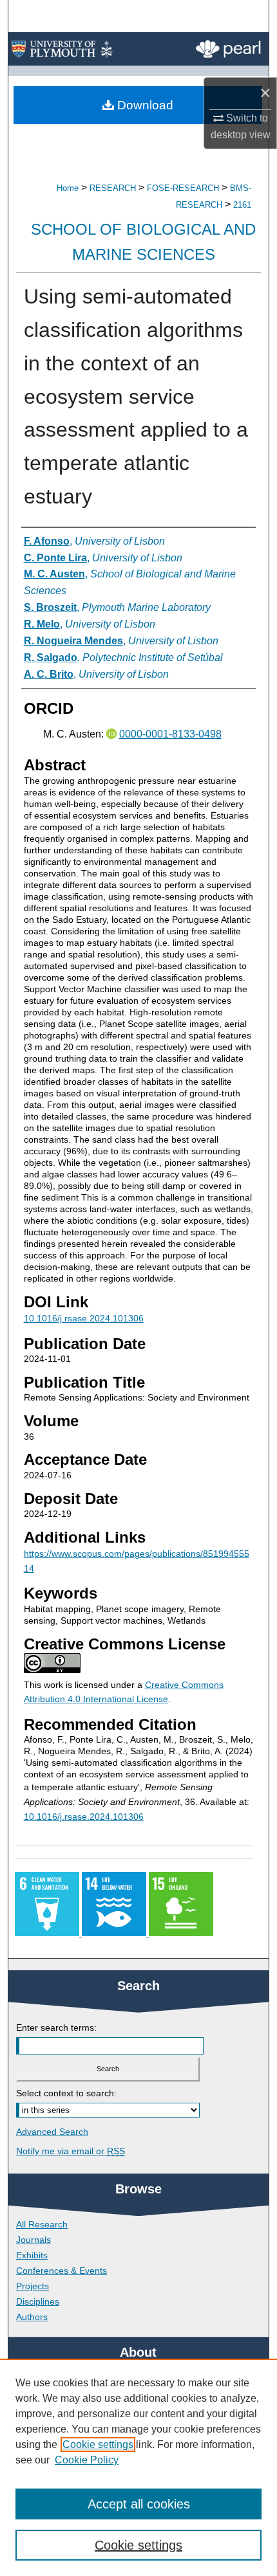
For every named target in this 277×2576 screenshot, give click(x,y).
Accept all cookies (139, 2504)
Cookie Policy (87, 2460)
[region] (138, 2467)
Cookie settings (98, 2444)
